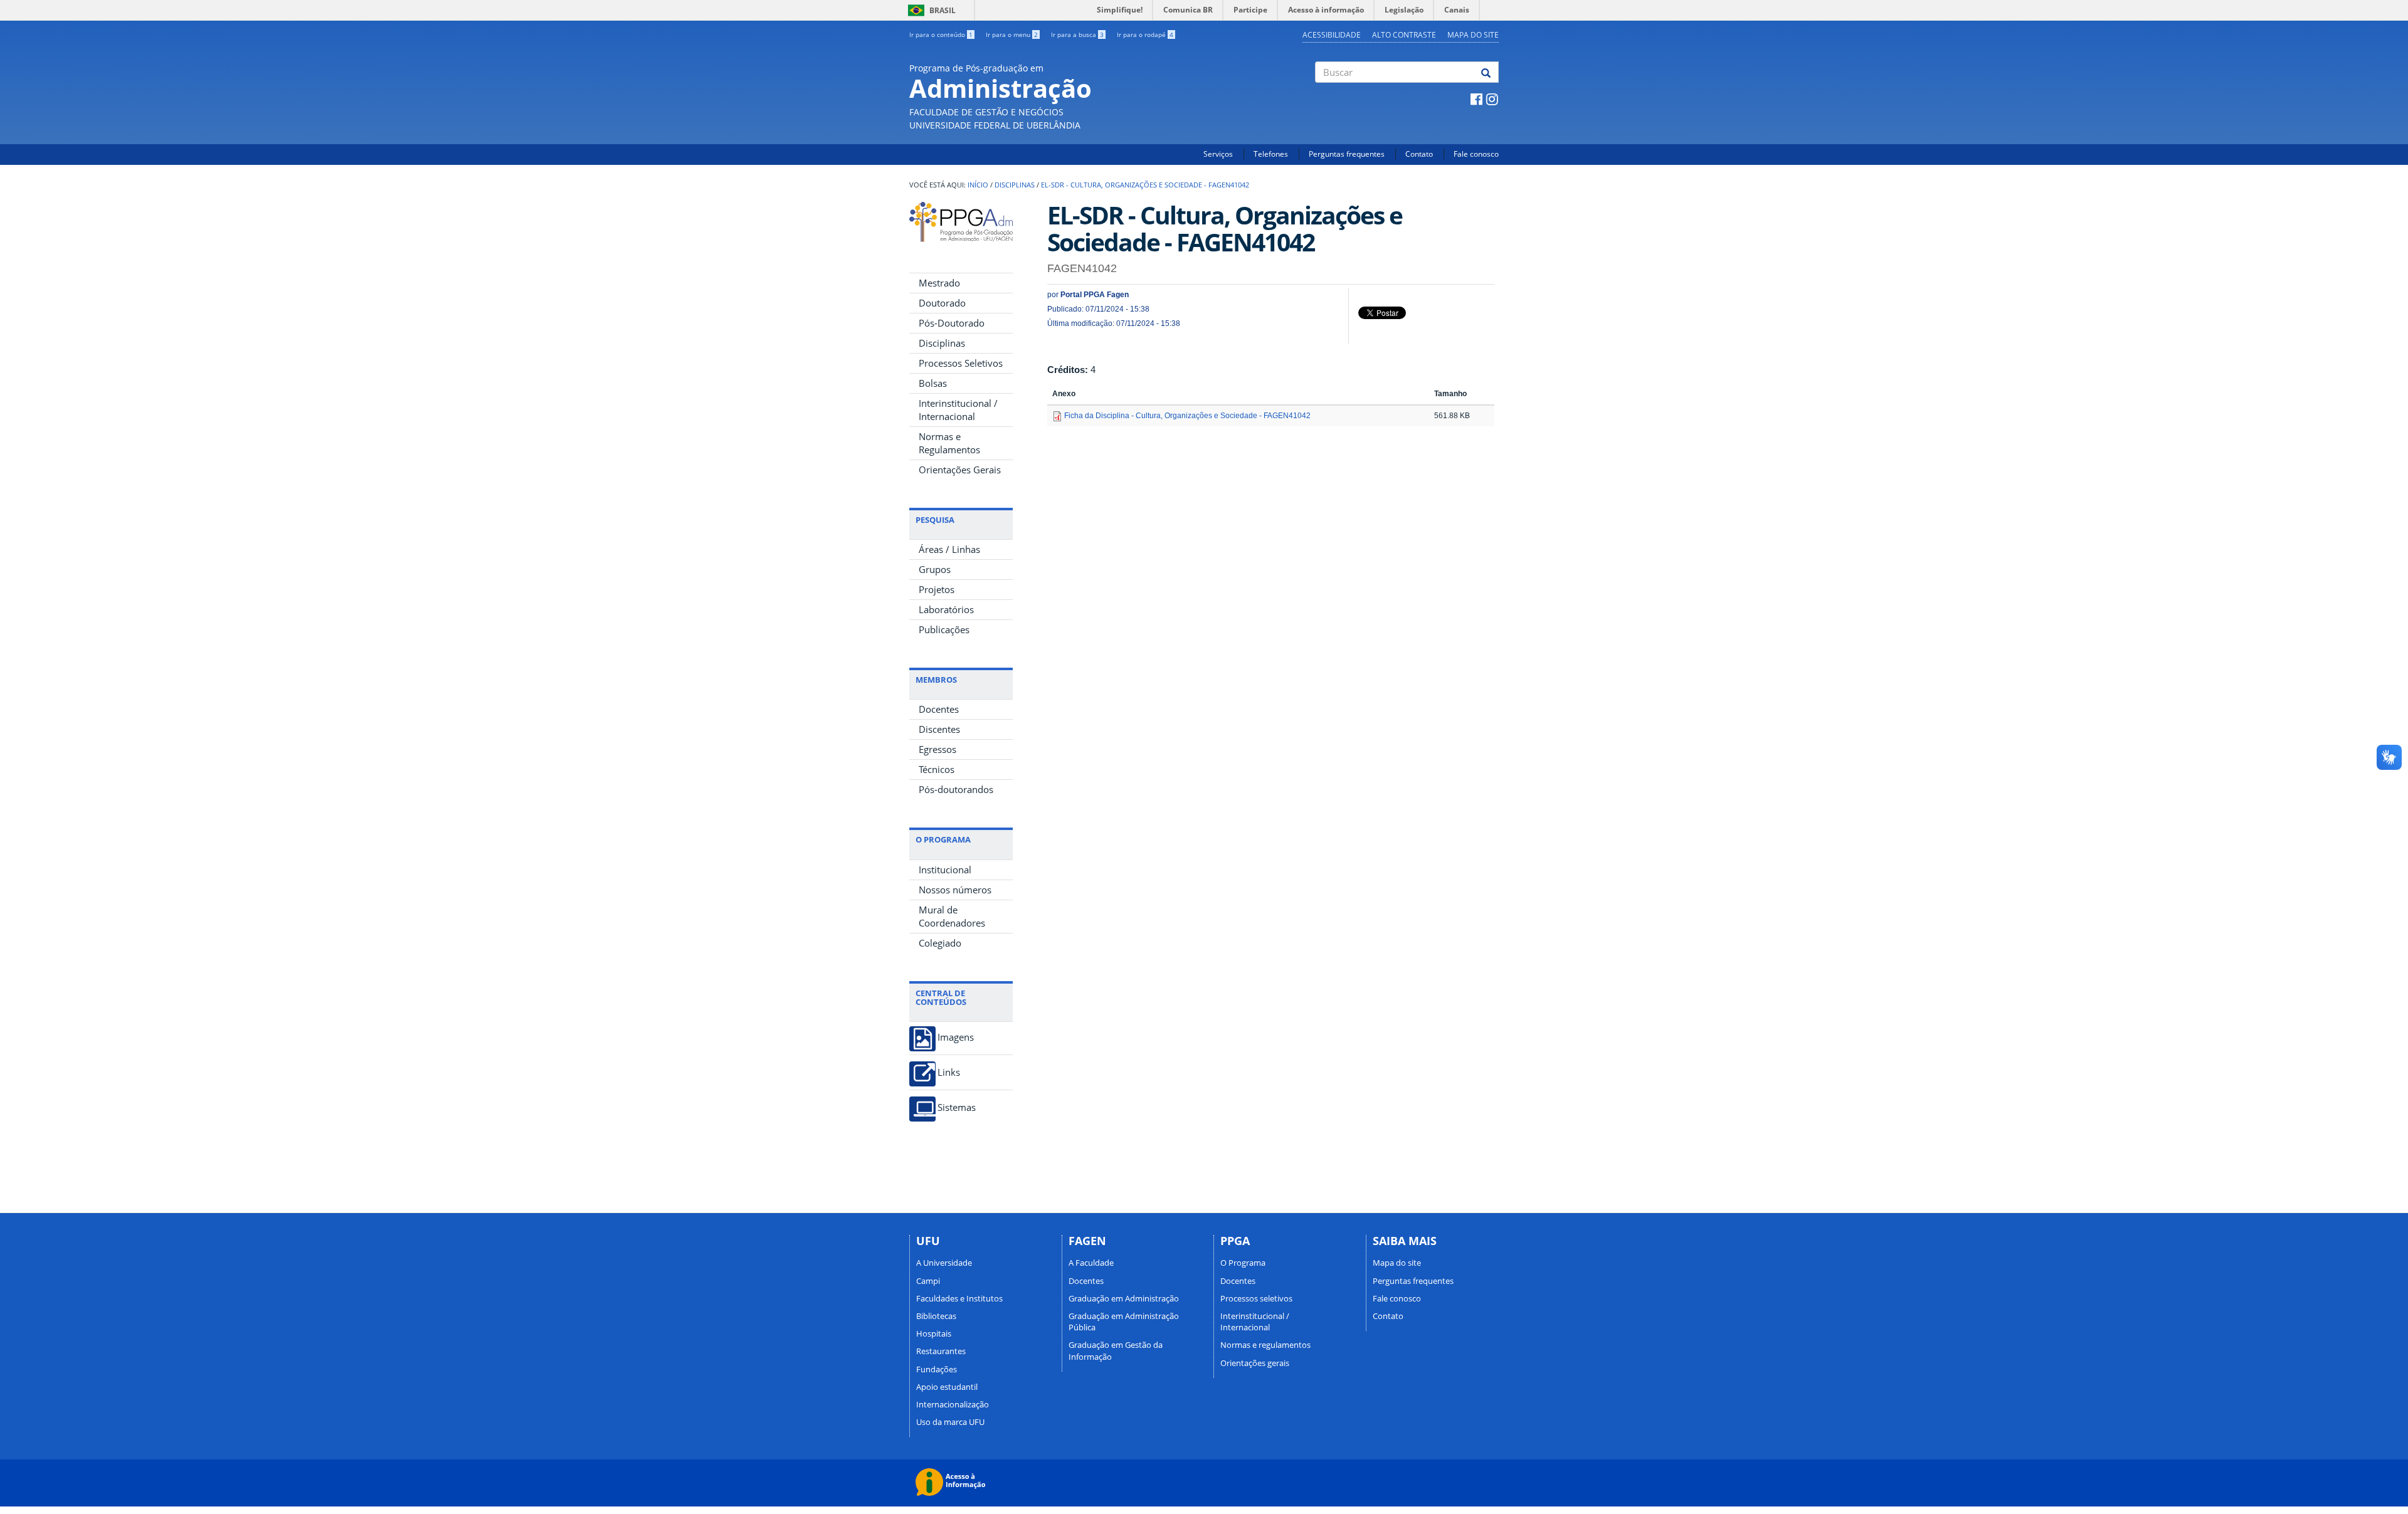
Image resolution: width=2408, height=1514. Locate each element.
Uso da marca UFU (950, 1422)
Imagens (956, 1037)
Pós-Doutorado (952, 323)
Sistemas (957, 1107)
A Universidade (944, 1263)
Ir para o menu (1012, 34)
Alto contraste (1404, 35)
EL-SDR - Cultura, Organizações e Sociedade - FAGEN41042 (1145, 185)
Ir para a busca (1077, 34)
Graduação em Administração (1124, 1298)
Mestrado (939, 283)
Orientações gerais (1255, 1363)
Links (949, 1072)
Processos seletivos (1256, 1298)
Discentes (939, 729)
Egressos (937, 749)
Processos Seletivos (961, 363)
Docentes (939, 709)
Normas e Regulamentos (949, 443)
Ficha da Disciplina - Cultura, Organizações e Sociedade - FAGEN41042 (1187, 416)
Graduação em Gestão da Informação (1116, 1350)
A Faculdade (1091, 1263)
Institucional (945, 870)
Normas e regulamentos (1265, 1345)
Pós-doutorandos (956, 789)
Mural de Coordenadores (952, 916)
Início (978, 185)
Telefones (1271, 154)
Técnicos (937, 769)
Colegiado (940, 943)
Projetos (937, 589)
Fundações (937, 1369)
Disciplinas (1015, 185)
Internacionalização (953, 1404)
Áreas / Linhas (949, 549)
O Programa (1243, 1263)
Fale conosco (1476, 154)
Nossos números (955, 890)
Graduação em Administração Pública (1124, 1322)
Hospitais (934, 1333)
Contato (1419, 154)
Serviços (1218, 154)
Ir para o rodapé (1145, 34)
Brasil (930, 10)
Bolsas (933, 383)
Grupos (935, 569)
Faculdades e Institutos (959, 1298)
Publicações (944, 629)
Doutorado (942, 303)
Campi (928, 1281)
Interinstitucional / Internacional (958, 410)
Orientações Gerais (960, 470)
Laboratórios (946, 609)
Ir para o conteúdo (941, 34)
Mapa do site (1473, 35)
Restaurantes (941, 1351)
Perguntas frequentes (1347, 154)
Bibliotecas (936, 1316)
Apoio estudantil (947, 1387)
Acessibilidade (1332, 35)
